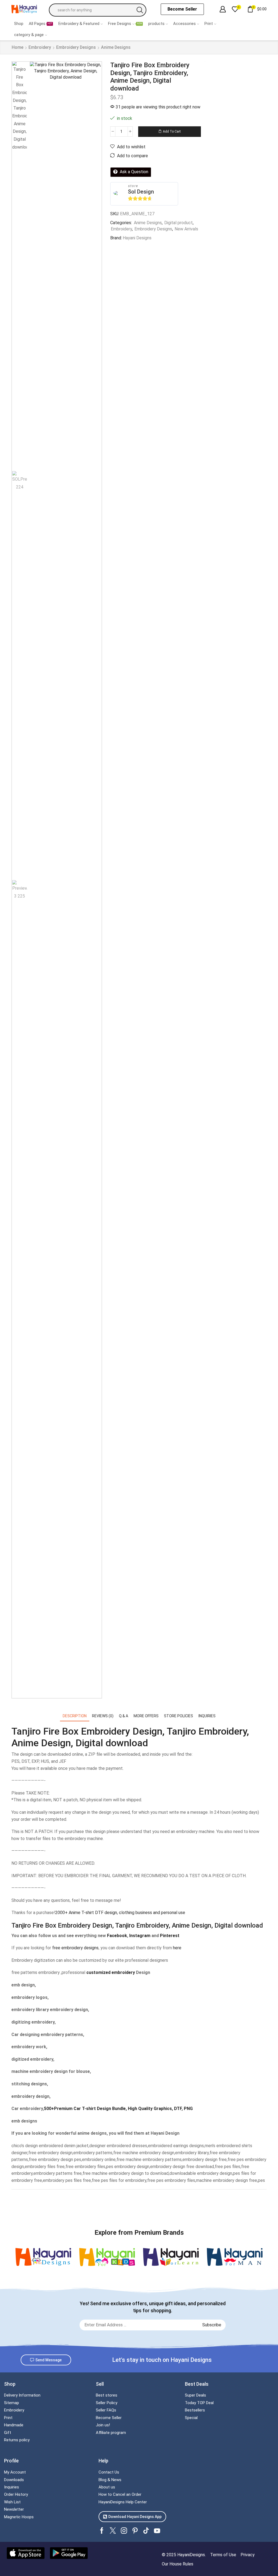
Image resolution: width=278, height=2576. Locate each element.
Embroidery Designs (76, 47)
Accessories (184, 24)
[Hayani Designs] (43, 2257)
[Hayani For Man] (235, 2257)
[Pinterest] (135, 2531)
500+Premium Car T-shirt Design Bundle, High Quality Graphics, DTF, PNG (118, 2109)
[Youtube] (157, 2531)
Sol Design (141, 192)
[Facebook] (102, 2531)
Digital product (179, 223)
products (156, 24)
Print (209, 24)
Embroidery (40, 47)
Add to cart (172, 131)
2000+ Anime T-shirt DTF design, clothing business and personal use (120, 1913)
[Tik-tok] (146, 2531)
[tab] (75, 1716)
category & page (29, 35)
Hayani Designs (137, 238)
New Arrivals (186, 229)
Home (18, 47)
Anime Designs (116, 47)
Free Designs (125, 24)
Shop (19, 24)
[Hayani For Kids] (107, 2257)
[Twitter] (113, 2531)
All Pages (40, 24)
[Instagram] (124, 2531)
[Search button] (140, 10)
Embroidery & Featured (79, 24)
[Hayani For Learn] (171, 2257)
